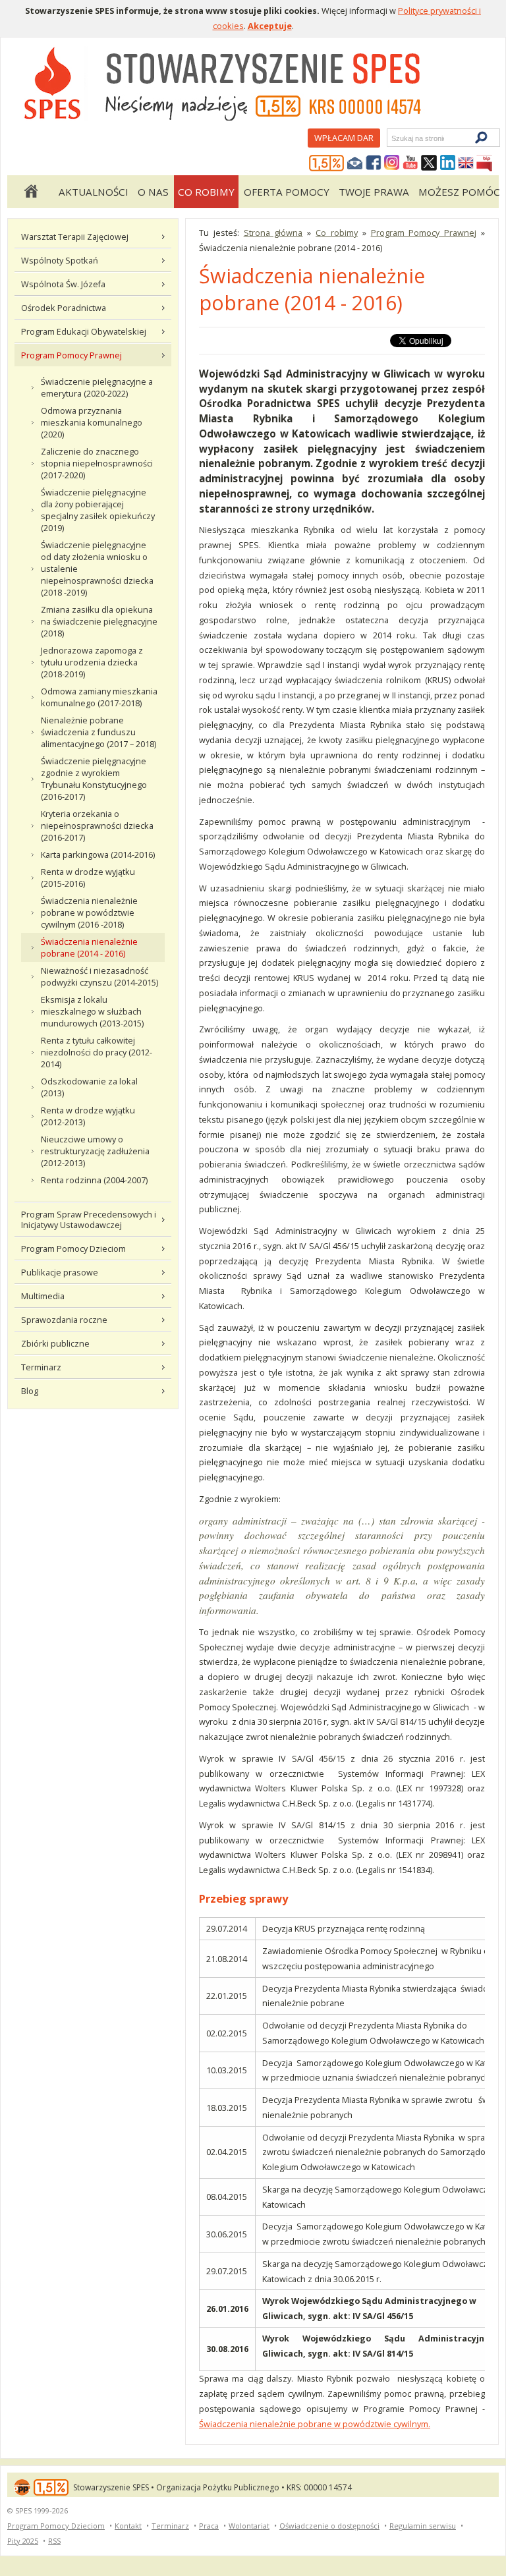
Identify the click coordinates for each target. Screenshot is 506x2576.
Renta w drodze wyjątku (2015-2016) (88, 878)
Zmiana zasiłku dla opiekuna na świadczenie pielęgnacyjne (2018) (99, 621)
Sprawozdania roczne (64, 1320)
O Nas (153, 192)
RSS (54, 2541)
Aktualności (94, 192)
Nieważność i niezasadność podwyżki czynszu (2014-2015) (99, 976)
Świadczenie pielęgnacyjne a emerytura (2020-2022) (97, 387)
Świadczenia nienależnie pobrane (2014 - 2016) (89, 947)
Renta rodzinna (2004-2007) (94, 1180)
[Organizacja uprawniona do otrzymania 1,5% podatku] (327, 163)
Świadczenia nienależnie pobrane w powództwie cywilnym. (315, 2424)
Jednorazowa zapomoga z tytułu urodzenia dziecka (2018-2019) (92, 662)
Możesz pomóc (459, 192)
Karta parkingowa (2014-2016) (98, 854)
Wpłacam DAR (344, 138)
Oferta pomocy (287, 192)
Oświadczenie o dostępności (329, 2526)
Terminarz (41, 1367)
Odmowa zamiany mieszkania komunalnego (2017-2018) (99, 697)
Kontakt (128, 2526)
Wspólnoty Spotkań (60, 260)
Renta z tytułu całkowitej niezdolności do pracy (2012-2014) (97, 1052)
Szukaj (391, 138)
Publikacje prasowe (60, 1272)
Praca (209, 2526)
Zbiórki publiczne (55, 1343)
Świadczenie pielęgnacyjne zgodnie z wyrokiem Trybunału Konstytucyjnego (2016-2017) (94, 779)
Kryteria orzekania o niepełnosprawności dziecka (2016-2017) (97, 826)
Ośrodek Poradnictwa (64, 308)
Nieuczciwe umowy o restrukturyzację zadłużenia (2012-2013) (95, 1151)
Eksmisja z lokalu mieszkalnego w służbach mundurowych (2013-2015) (92, 1011)
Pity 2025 (23, 2541)
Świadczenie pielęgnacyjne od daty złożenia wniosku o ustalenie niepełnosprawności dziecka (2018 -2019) (97, 569)
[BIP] (484, 163)
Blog (30, 1391)
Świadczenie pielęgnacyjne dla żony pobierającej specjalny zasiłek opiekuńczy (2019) (98, 510)
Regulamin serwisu (423, 2526)
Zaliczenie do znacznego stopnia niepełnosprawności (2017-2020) (97, 463)
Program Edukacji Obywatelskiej (84, 331)
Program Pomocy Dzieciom (73, 1248)
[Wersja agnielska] (466, 163)
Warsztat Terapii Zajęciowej (75, 237)
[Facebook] (374, 163)
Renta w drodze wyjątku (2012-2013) (88, 1116)
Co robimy (206, 192)
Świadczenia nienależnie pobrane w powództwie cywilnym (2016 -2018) (89, 912)
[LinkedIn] (447, 163)
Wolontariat (249, 2526)
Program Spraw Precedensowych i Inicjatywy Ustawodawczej (89, 1219)
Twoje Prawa (374, 192)
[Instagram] (392, 163)
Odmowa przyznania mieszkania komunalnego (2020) (92, 422)
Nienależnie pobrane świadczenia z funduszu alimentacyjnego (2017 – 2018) (98, 732)
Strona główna (30, 192)
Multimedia (43, 1296)
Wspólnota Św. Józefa (63, 284)
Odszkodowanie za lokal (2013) (89, 1087)
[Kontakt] (355, 163)
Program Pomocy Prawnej (71, 355)
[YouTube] (410, 163)
